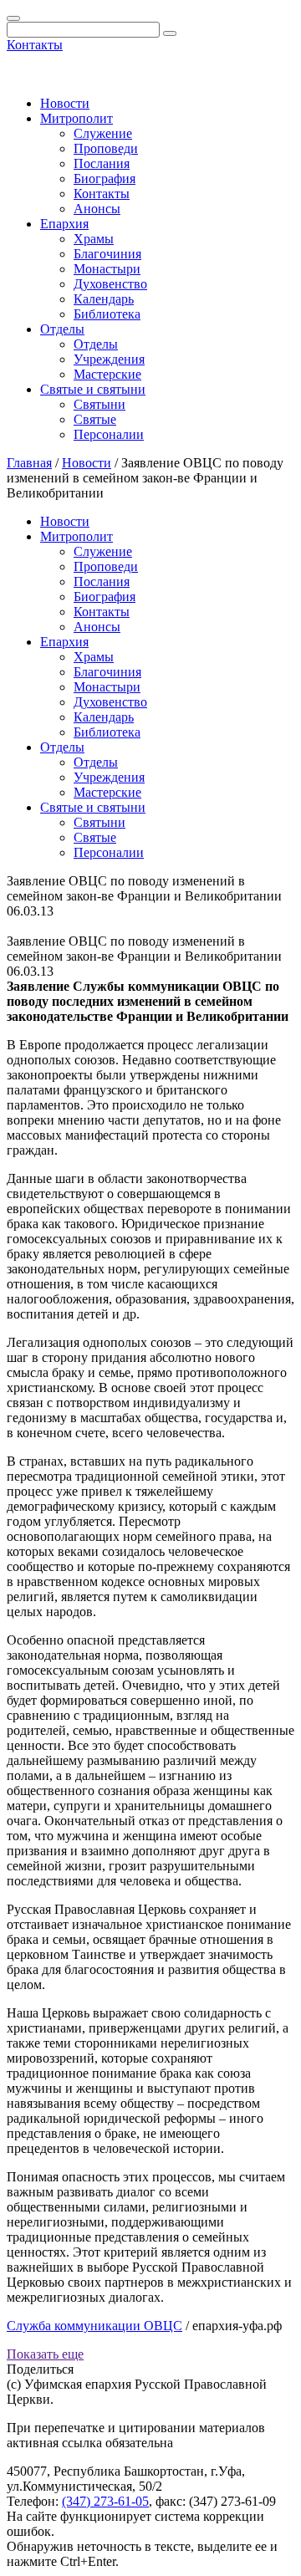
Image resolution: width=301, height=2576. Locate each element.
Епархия (64, 224)
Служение (103, 133)
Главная (29, 463)
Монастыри (107, 269)
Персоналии (109, 434)
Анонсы (97, 209)
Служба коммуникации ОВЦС (94, 2326)
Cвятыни (99, 404)
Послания (102, 163)
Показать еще (45, 2354)
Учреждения (109, 359)
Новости (65, 103)
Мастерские (107, 374)
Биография (105, 179)
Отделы (62, 329)
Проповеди (106, 148)
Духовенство (110, 284)
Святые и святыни (93, 389)
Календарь (104, 299)
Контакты (35, 45)
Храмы (94, 239)
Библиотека (107, 314)
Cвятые (95, 419)
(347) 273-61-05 (105, 2501)
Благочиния (107, 254)
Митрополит (77, 118)
